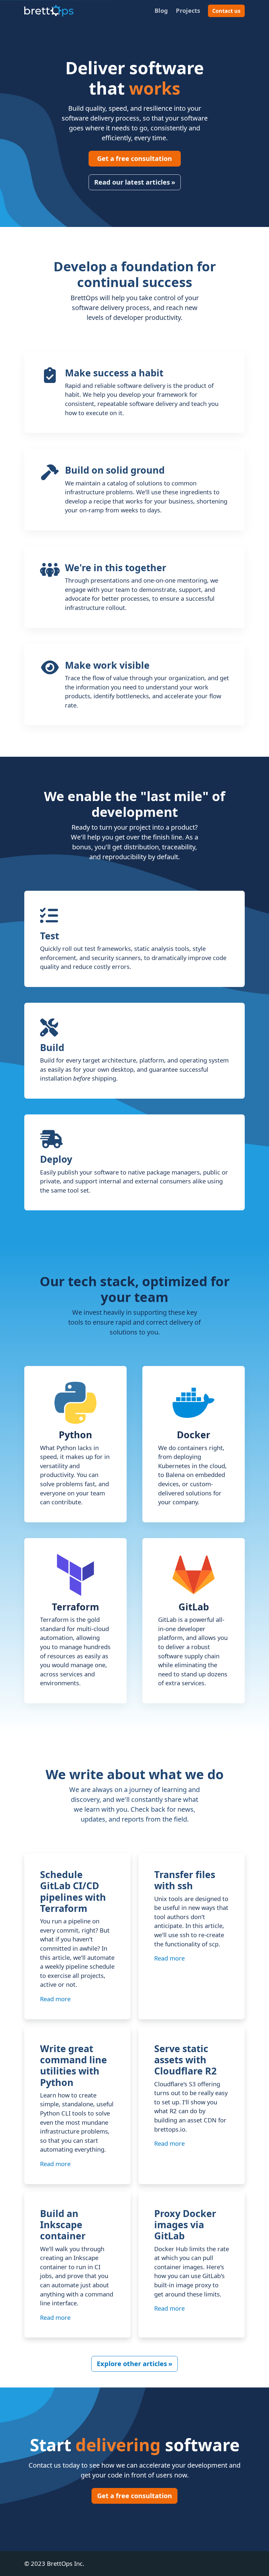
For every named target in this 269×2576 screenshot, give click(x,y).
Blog (161, 10)
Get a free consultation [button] (134, 158)
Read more (57, 1999)
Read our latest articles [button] (135, 182)
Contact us (226, 11)
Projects (188, 10)
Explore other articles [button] (134, 2364)
